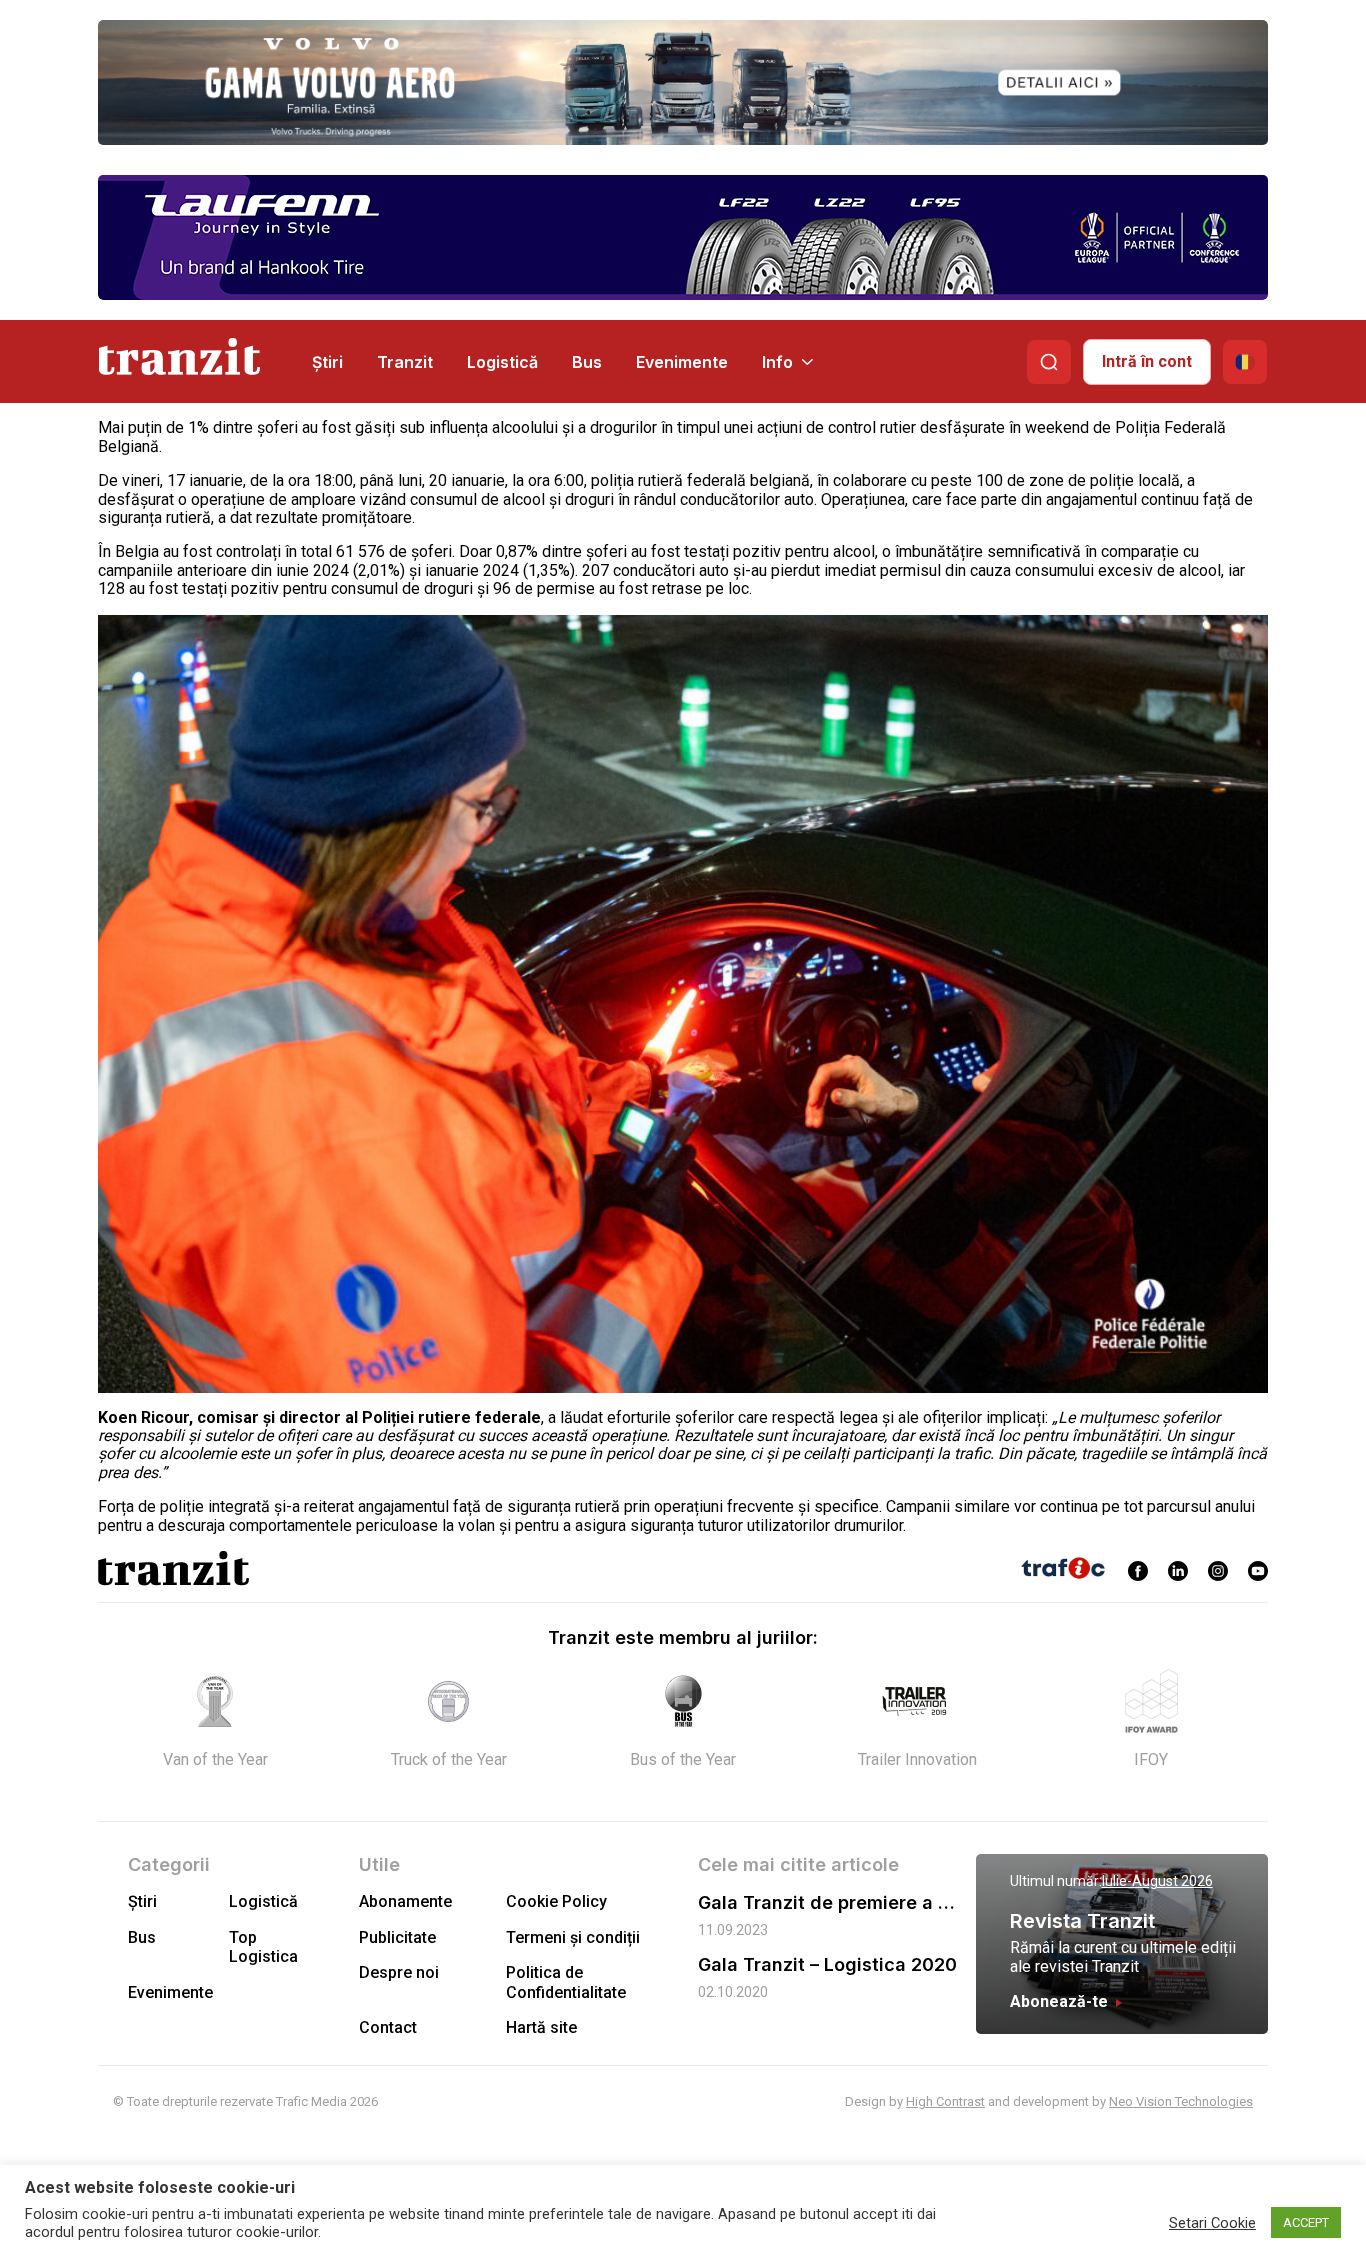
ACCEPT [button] (1306, 2222)
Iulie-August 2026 (1157, 1881)
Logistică (502, 362)
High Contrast (945, 2101)
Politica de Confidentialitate (566, 1982)
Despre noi (399, 1972)
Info (777, 362)
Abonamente (405, 1901)
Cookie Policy (556, 1901)
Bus (587, 362)
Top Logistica (263, 1947)
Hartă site (541, 2027)
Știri (327, 362)
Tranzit (405, 362)
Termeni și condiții (573, 1937)
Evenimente (682, 362)
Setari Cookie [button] (1212, 2223)
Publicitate (397, 1937)
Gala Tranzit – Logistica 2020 (827, 1964)
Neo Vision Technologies (1181, 2101)
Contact (388, 2027)
